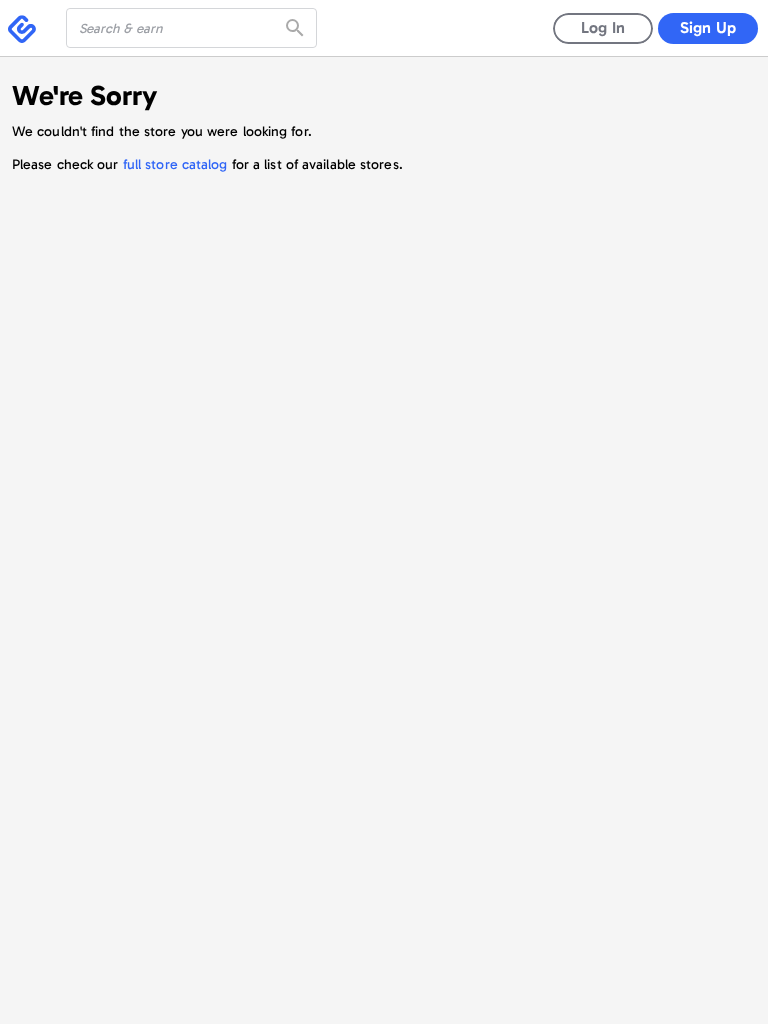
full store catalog (175, 164)
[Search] (297, 28)
